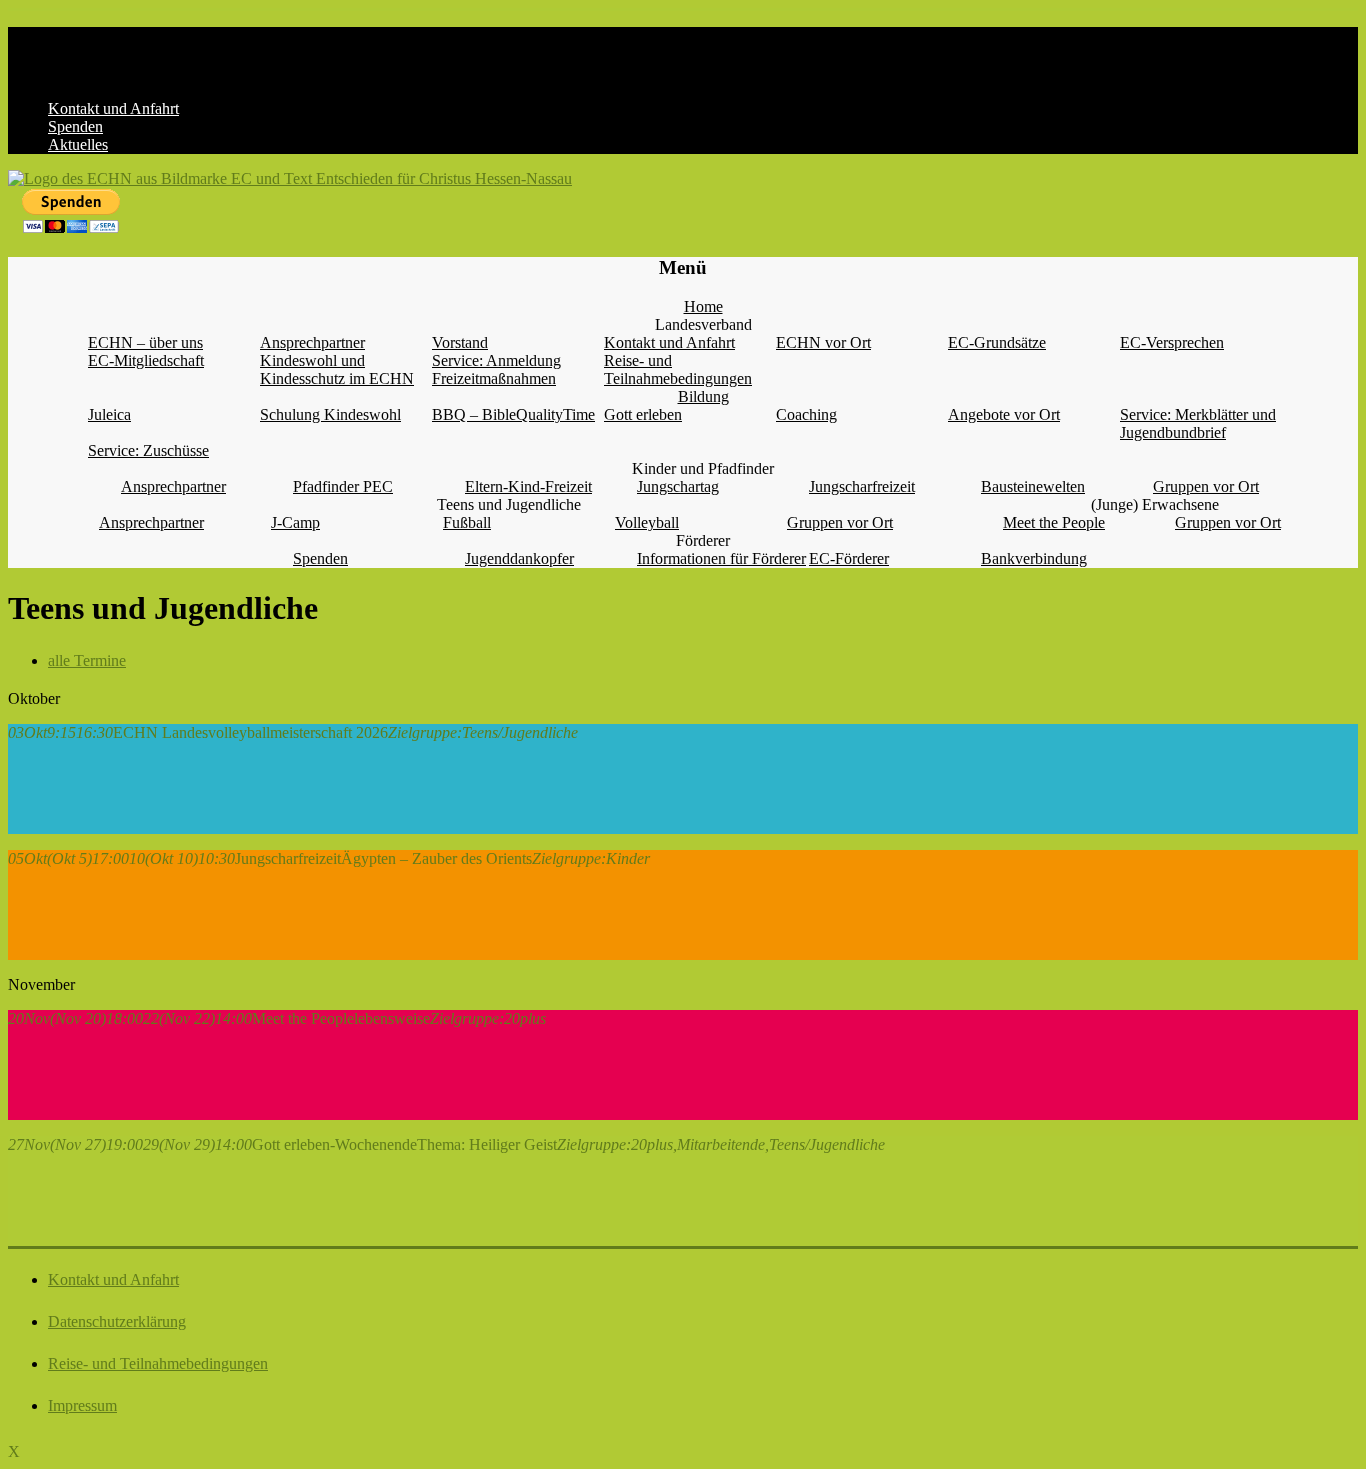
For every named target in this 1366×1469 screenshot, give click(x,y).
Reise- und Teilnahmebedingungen (678, 369)
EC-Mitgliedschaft (146, 360)
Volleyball (647, 522)
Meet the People (1054, 522)
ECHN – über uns (145, 342)
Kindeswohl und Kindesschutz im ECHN (337, 369)
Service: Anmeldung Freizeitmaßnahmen (496, 369)
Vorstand (460, 342)
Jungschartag (678, 486)
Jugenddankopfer (519, 558)
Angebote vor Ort (1004, 414)
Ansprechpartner (312, 342)
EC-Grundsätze (997, 342)
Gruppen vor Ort (1206, 486)
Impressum (82, 1405)
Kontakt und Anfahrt (113, 108)
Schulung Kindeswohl (330, 414)
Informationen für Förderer (721, 558)
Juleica (109, 414)
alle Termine (87, 660)
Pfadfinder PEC (343, 486)
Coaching (806, 414)
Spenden (75, 126)
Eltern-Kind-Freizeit (528, 486)
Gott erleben (643, 414)
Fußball (467, 522)
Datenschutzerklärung (117, 1321)
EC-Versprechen (1172, 342)
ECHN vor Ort (823, 342)
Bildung (703, 396)
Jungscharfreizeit (862, 486)
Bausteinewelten (1033, 486)
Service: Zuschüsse (148, 450)
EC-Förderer (849, 558)
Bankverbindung (1034, 558)
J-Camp (295, 522)
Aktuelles (78, 144)
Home (703, 306)
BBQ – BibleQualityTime (513, 414)
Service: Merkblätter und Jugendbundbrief (1198, 423)
